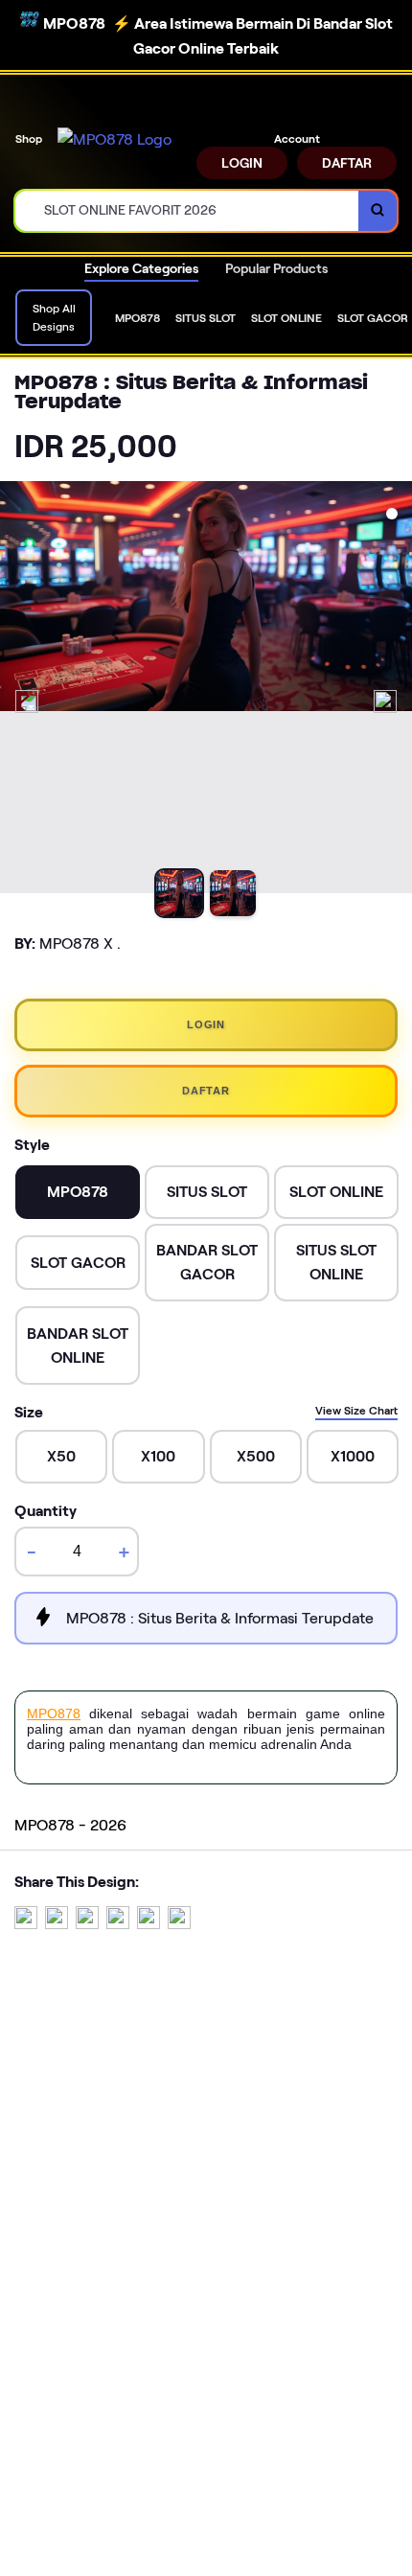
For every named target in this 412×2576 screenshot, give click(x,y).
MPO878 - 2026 (70, 1825)
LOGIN (242, 163)
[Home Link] (114, 140)
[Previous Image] (27, 701)
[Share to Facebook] (57, 1924)
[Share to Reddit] (149, 1924)
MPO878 (54, 1713)
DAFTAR (347, 163)
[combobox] (187, 211)
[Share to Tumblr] (179, 1924)
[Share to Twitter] (26, 1924)
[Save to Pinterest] (118, 1924)
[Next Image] (385, 701)
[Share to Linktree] (87, 1924)
